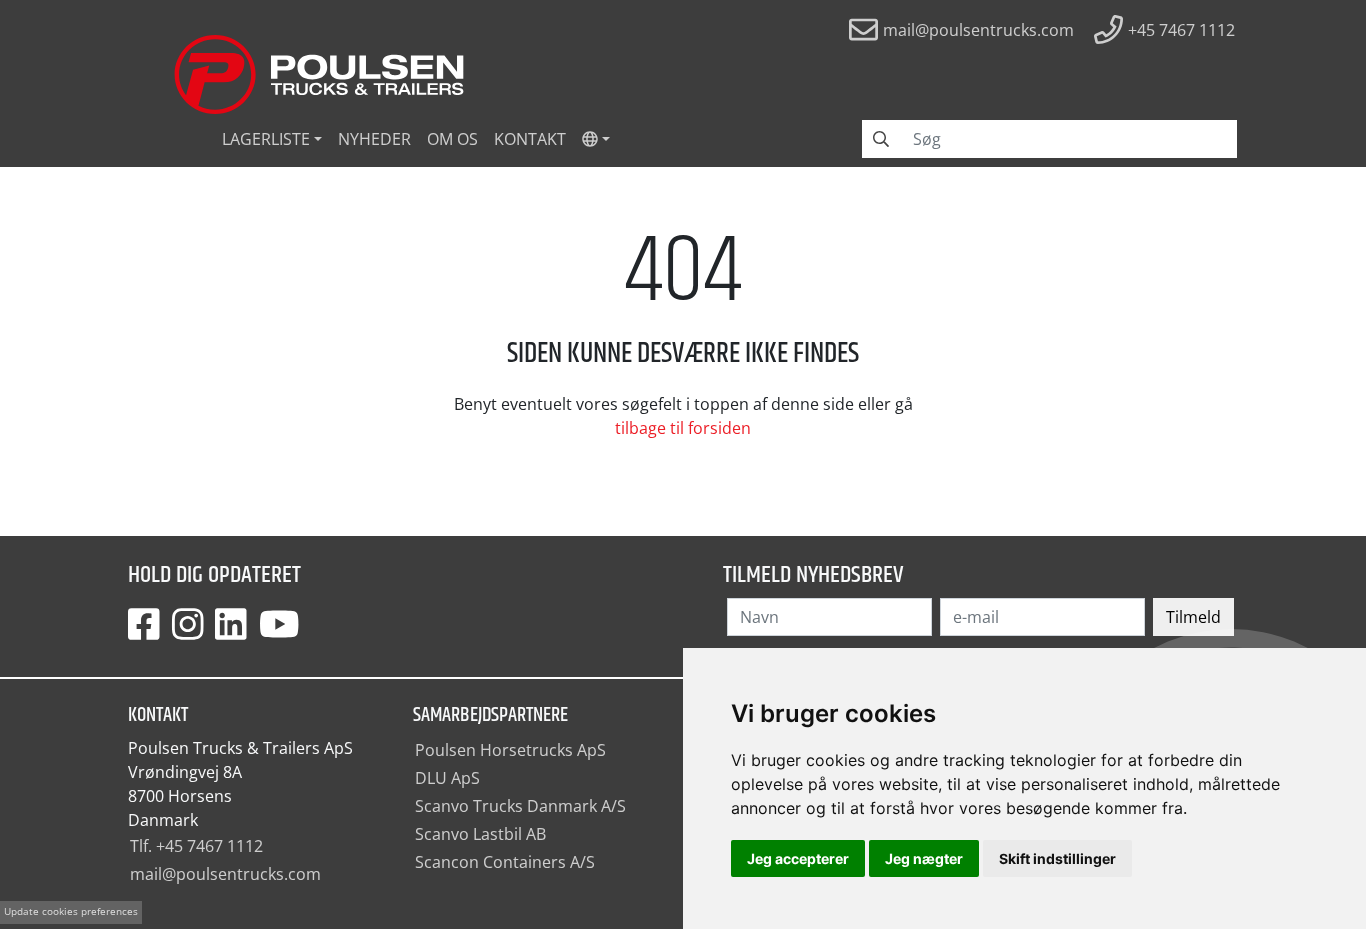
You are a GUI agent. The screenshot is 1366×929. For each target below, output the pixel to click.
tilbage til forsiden (683, 428)
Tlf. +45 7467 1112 (196, 846)
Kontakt (530, 139)
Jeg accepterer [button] (798, 858)
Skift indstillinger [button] (1057, 858)
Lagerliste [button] (266, 139)
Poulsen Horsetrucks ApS (510, 750)
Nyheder (374, 139)
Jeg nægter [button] (924, 858)
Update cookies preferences (71, 911)
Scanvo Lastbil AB (480, 834)
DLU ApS (447, 778)
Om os (452, 139)
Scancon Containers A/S (505, 862)
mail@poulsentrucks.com (225, 874)
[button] (596, 139)
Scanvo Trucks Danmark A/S (520, 806)
